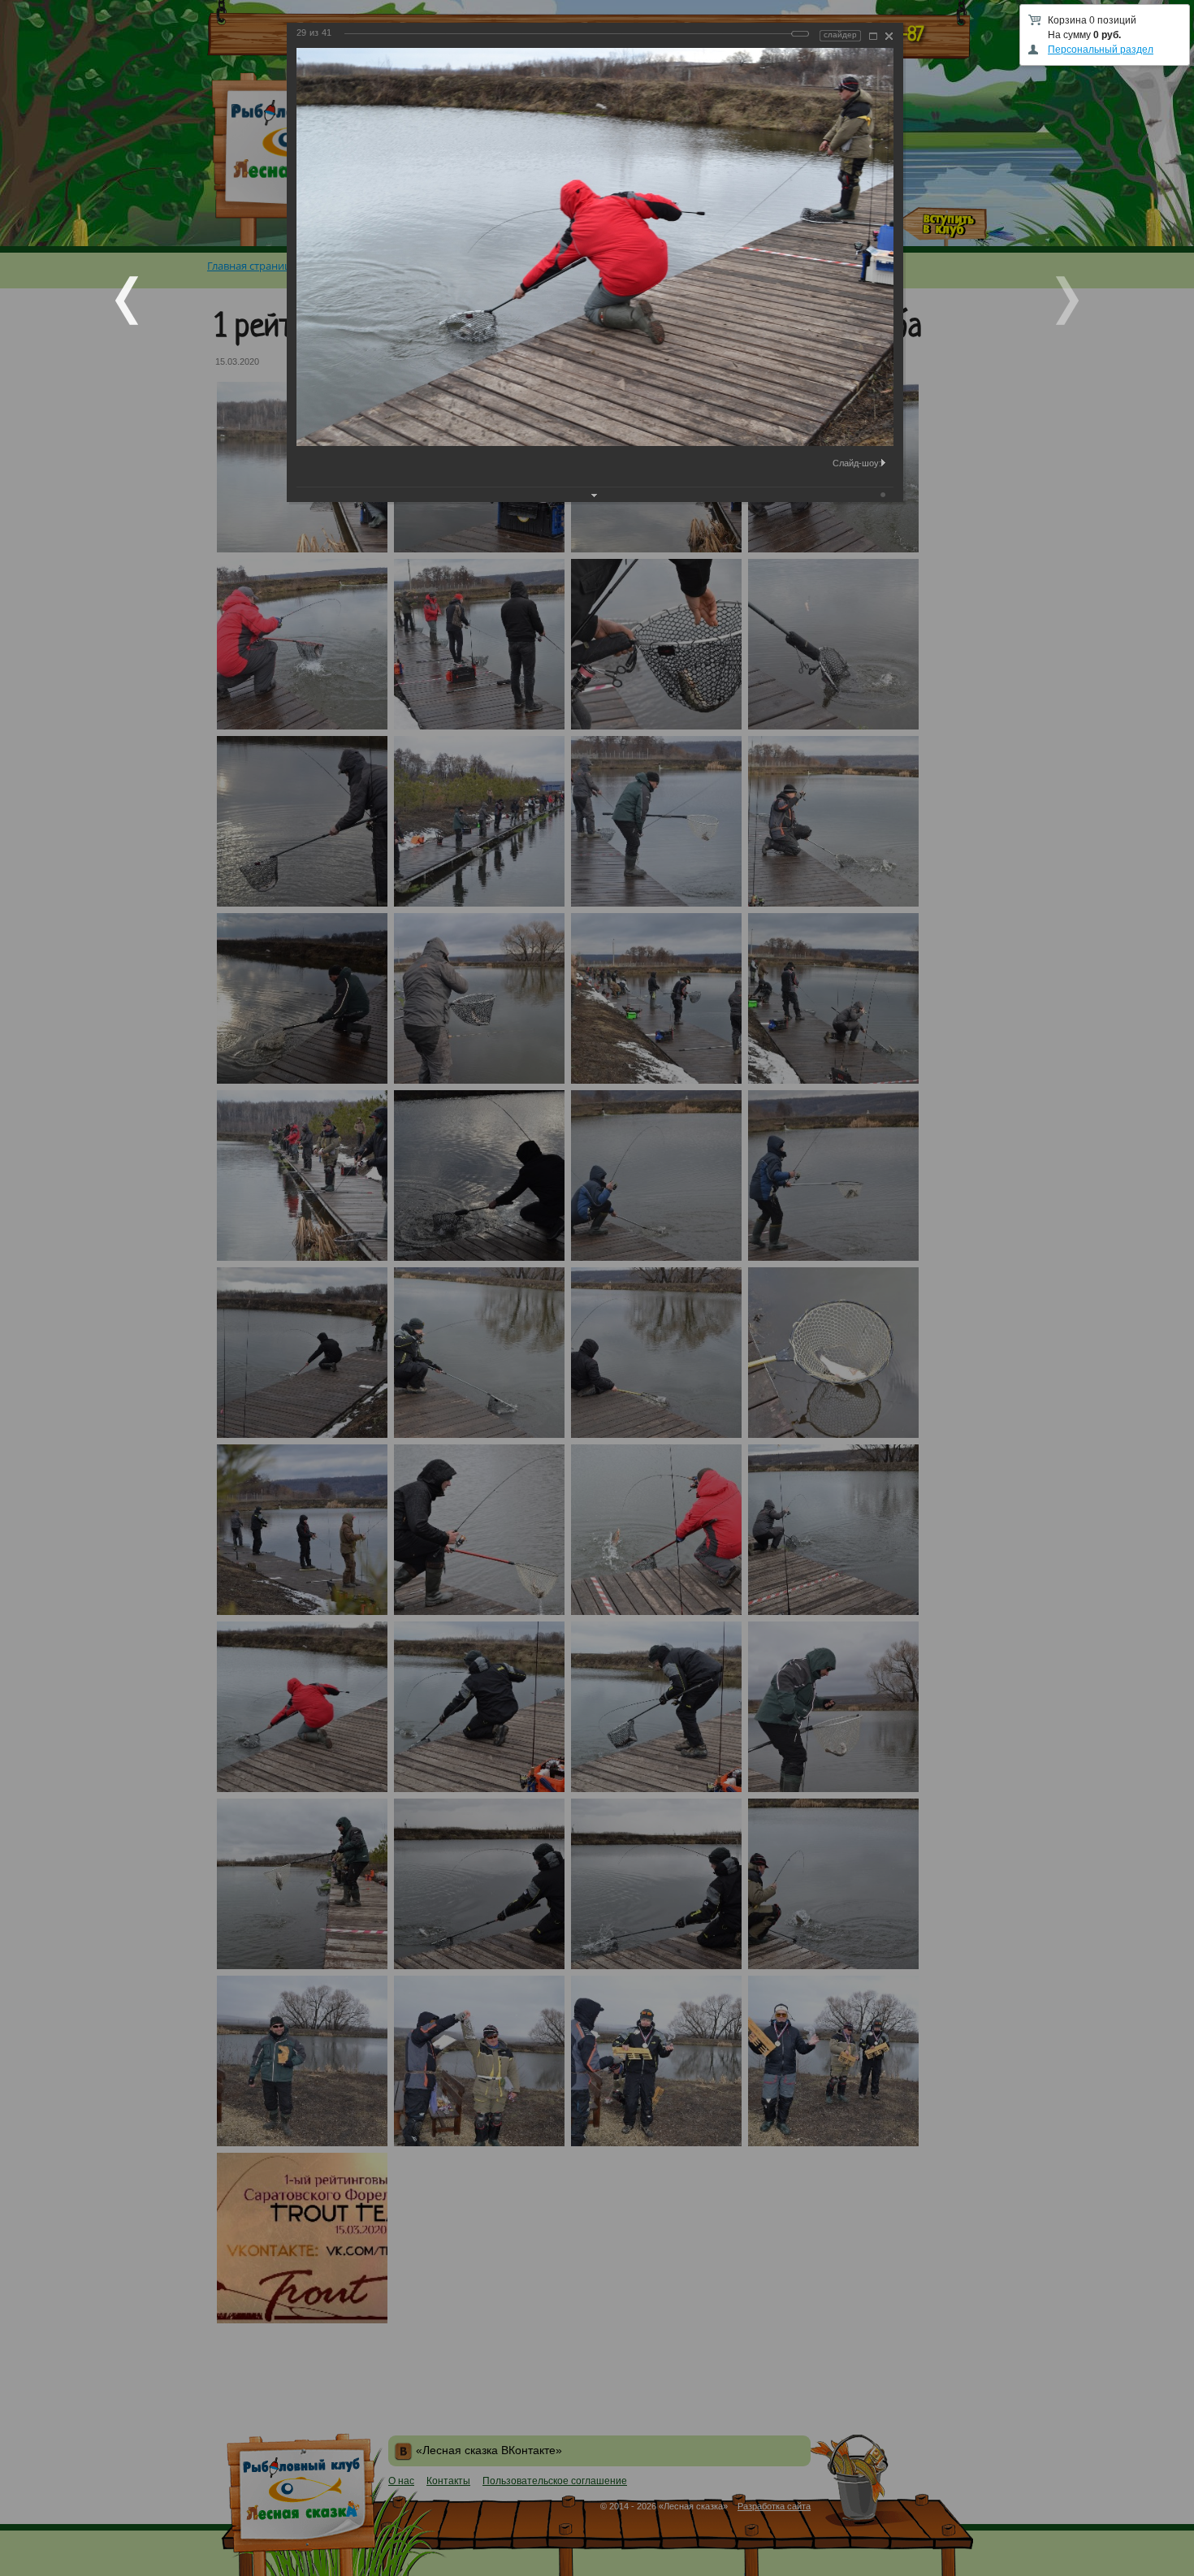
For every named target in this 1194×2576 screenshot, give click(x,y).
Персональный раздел (1101, 50)
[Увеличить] (873, 36)
